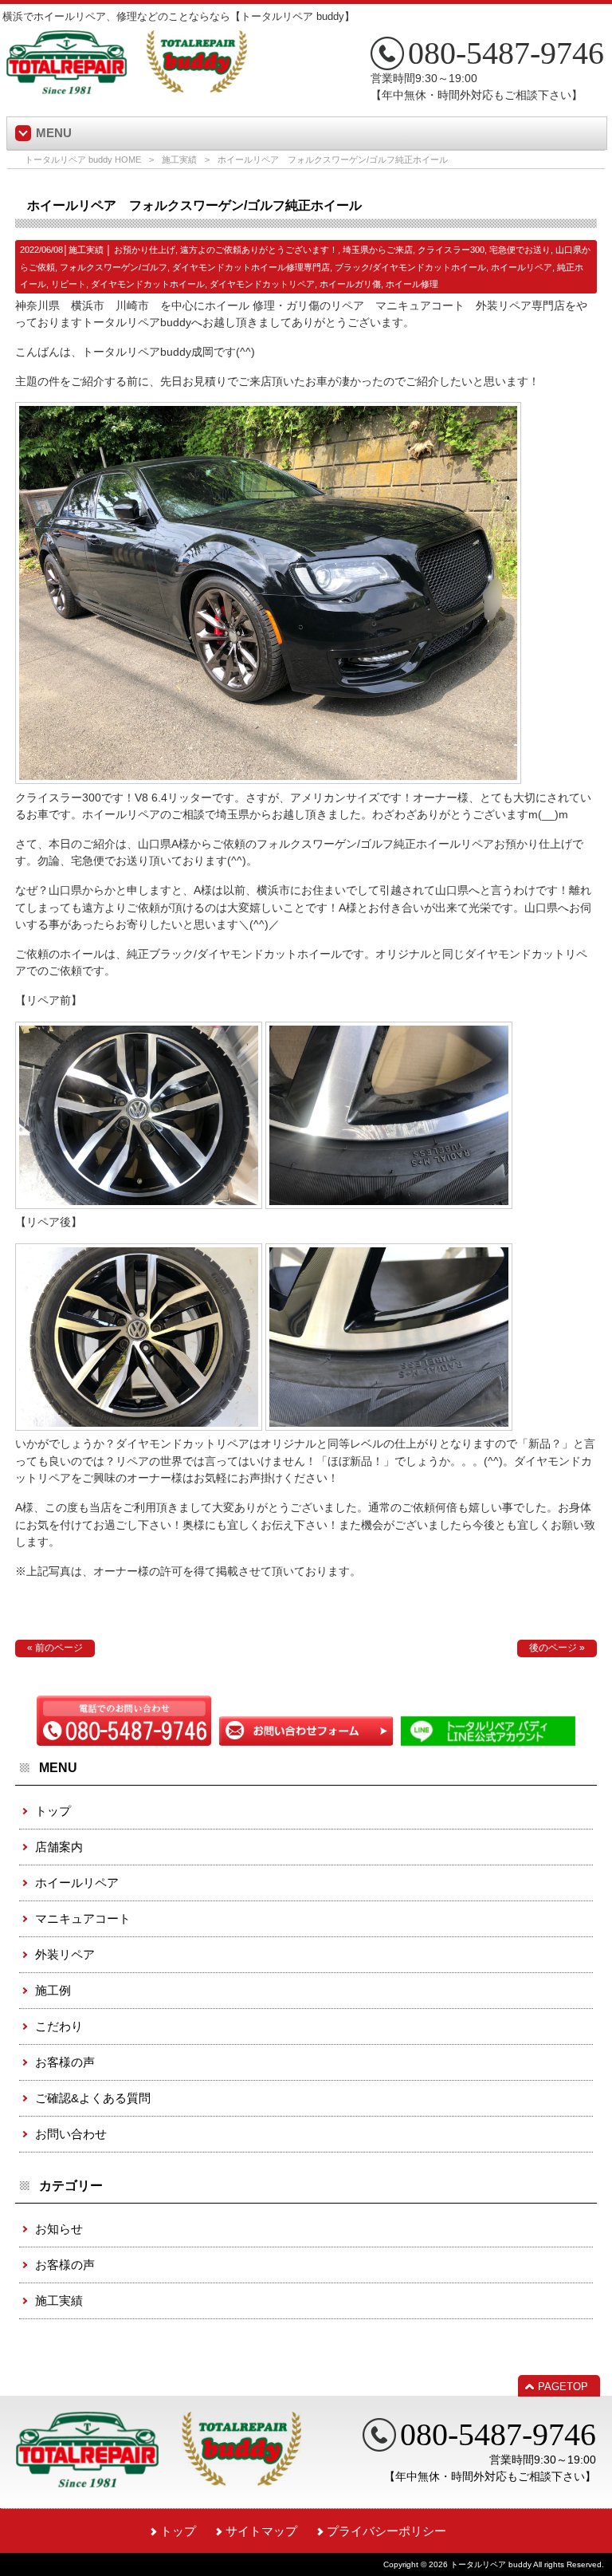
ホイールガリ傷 (350, 284)
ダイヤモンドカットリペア (262, 284)
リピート (69, 284)
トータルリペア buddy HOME (83, 160)
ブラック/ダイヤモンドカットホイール (410, 267)
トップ (53, 1811)
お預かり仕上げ (145, 250)
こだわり (59, 2026)
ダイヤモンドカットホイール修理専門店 (251, 267)
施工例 (53, 1990)
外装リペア (65, 1954)
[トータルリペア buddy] (127, 88)
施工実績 (179, 160)
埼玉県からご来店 (378, 250)
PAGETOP (563, 2387)
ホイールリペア (522, 267)
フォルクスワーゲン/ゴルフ (114, 267)
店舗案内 (59, 1847)
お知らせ (59, 2229)
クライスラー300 (451, 250)
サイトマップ (261, 2531)
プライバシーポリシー (386, 2531)
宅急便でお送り (520, 250)
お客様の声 (65, 2062)
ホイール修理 (412, 284)
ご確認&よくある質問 (93, 2098)
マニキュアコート (83, 1918)
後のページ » (557, 1648)
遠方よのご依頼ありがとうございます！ (259, 250)
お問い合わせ (71, 2134)
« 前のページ (55, 1648)
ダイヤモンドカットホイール (148, 284)
